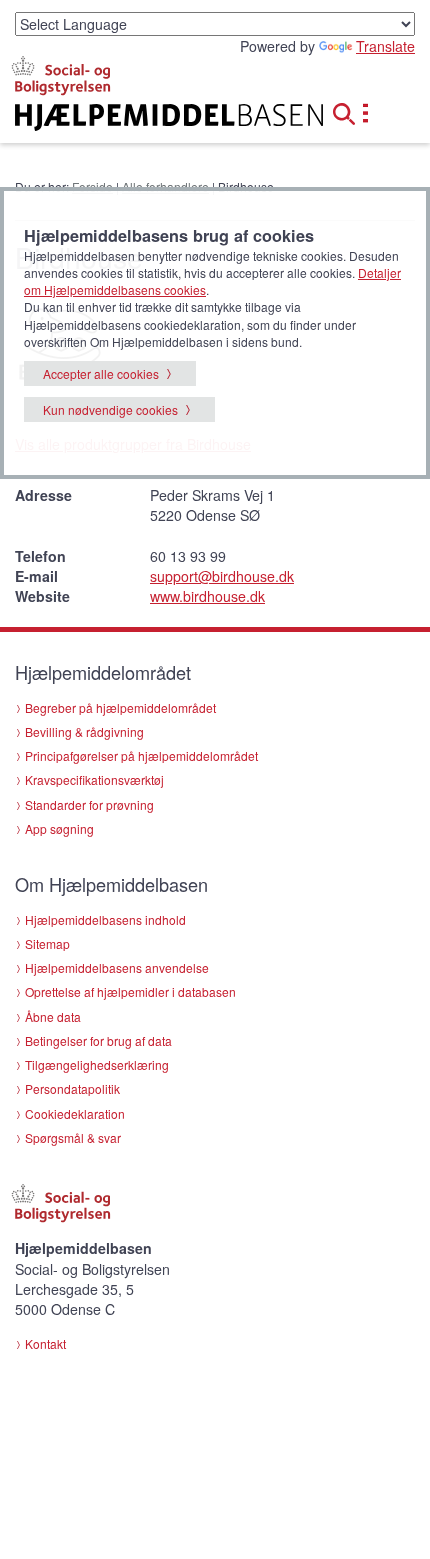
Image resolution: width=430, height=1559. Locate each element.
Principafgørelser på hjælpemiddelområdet (141, 755)
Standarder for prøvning (89, 804)
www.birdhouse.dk (207, 596)
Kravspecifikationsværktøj (94, 779)
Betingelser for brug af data (98, 1040)
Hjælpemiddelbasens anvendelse (117, 967)
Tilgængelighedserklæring (97, 1064)
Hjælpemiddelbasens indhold (105, 919)
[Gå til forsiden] (143, 117)
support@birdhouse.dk (222, 576)
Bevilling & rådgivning (84, 731)
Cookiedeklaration (75, 1113)
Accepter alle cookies (101, 373)
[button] (350, 111)
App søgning (59, 828)
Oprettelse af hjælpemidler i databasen (130, 991)
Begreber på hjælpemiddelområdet (120, 707)
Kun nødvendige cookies (110, 409)
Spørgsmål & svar (73, 1137)
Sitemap (47, 943)
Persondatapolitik (72, 1088)
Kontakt (45, 1343)
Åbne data (53, 1016)
